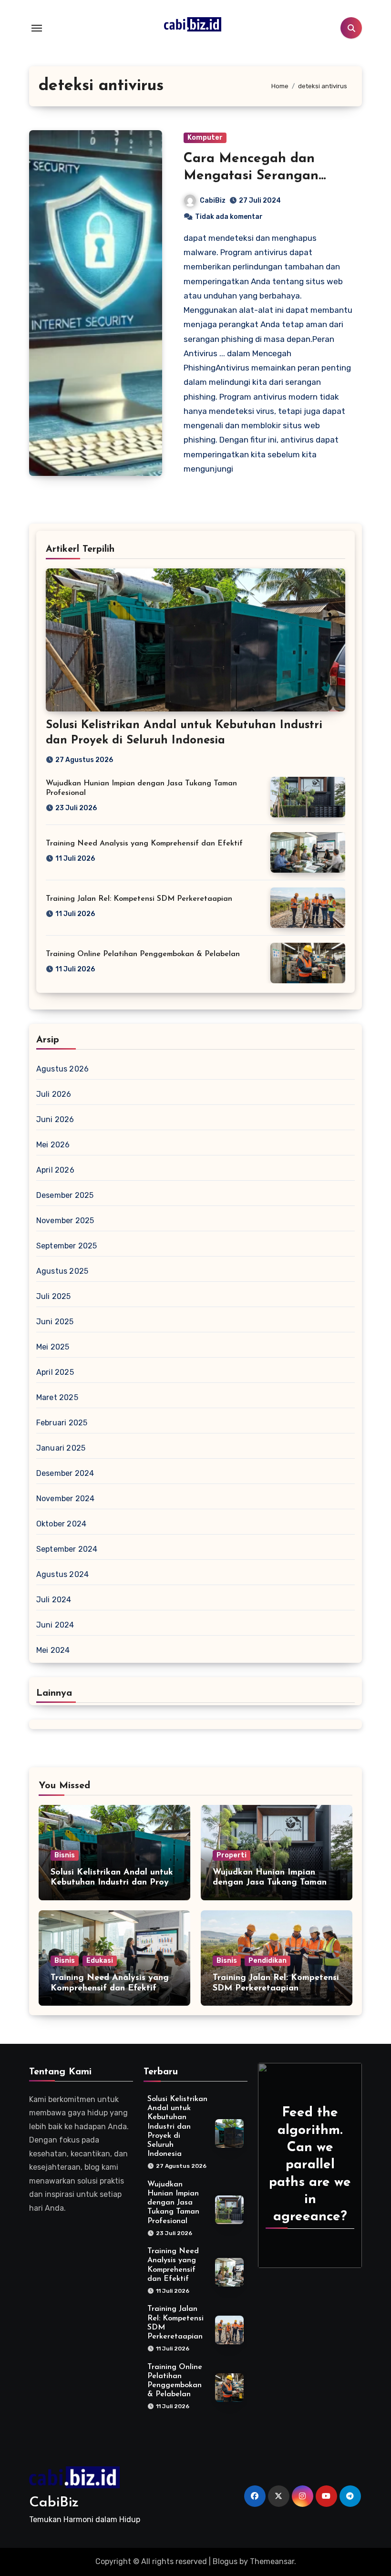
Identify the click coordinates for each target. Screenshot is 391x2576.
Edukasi (100, 1961)
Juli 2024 (54, 1600)
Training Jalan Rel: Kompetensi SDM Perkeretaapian (139, 899)
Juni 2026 (55, 1119)
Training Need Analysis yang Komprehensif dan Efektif (144, 844)
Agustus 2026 (62, 1069)
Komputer (205, 138)
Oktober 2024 (61, 1524)
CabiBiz (213, 201)
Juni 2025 (55, 1322)
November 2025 (65, 1221)
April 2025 (55, 1372)
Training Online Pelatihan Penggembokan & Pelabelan (143, 954)
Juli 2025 (54, 1296)
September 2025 (67, 1246)
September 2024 (67, 1549)
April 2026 (55, 1170)
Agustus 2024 (62, 1574)
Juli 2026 (54, 1094)
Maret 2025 (57, 1397)
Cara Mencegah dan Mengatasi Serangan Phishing (251, 176)
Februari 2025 (62, 1423)
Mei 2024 (53, 1650)
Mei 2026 (53, 1145)
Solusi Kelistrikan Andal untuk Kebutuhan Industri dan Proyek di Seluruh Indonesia (114, 1883)
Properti (232, 1855)
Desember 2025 (65, 1195)
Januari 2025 (61, 1448)
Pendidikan (268, 1961)
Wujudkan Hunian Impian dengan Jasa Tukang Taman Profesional (270, 1883)
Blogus (225, 2561)
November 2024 (66, 1499)
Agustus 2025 (62, 1271)
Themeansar (272, 2561)
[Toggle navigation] (37, 28)
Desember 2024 (65, 1473)
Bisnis (65, 1855)
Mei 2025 (53, 1347)
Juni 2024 (55, 1625)
